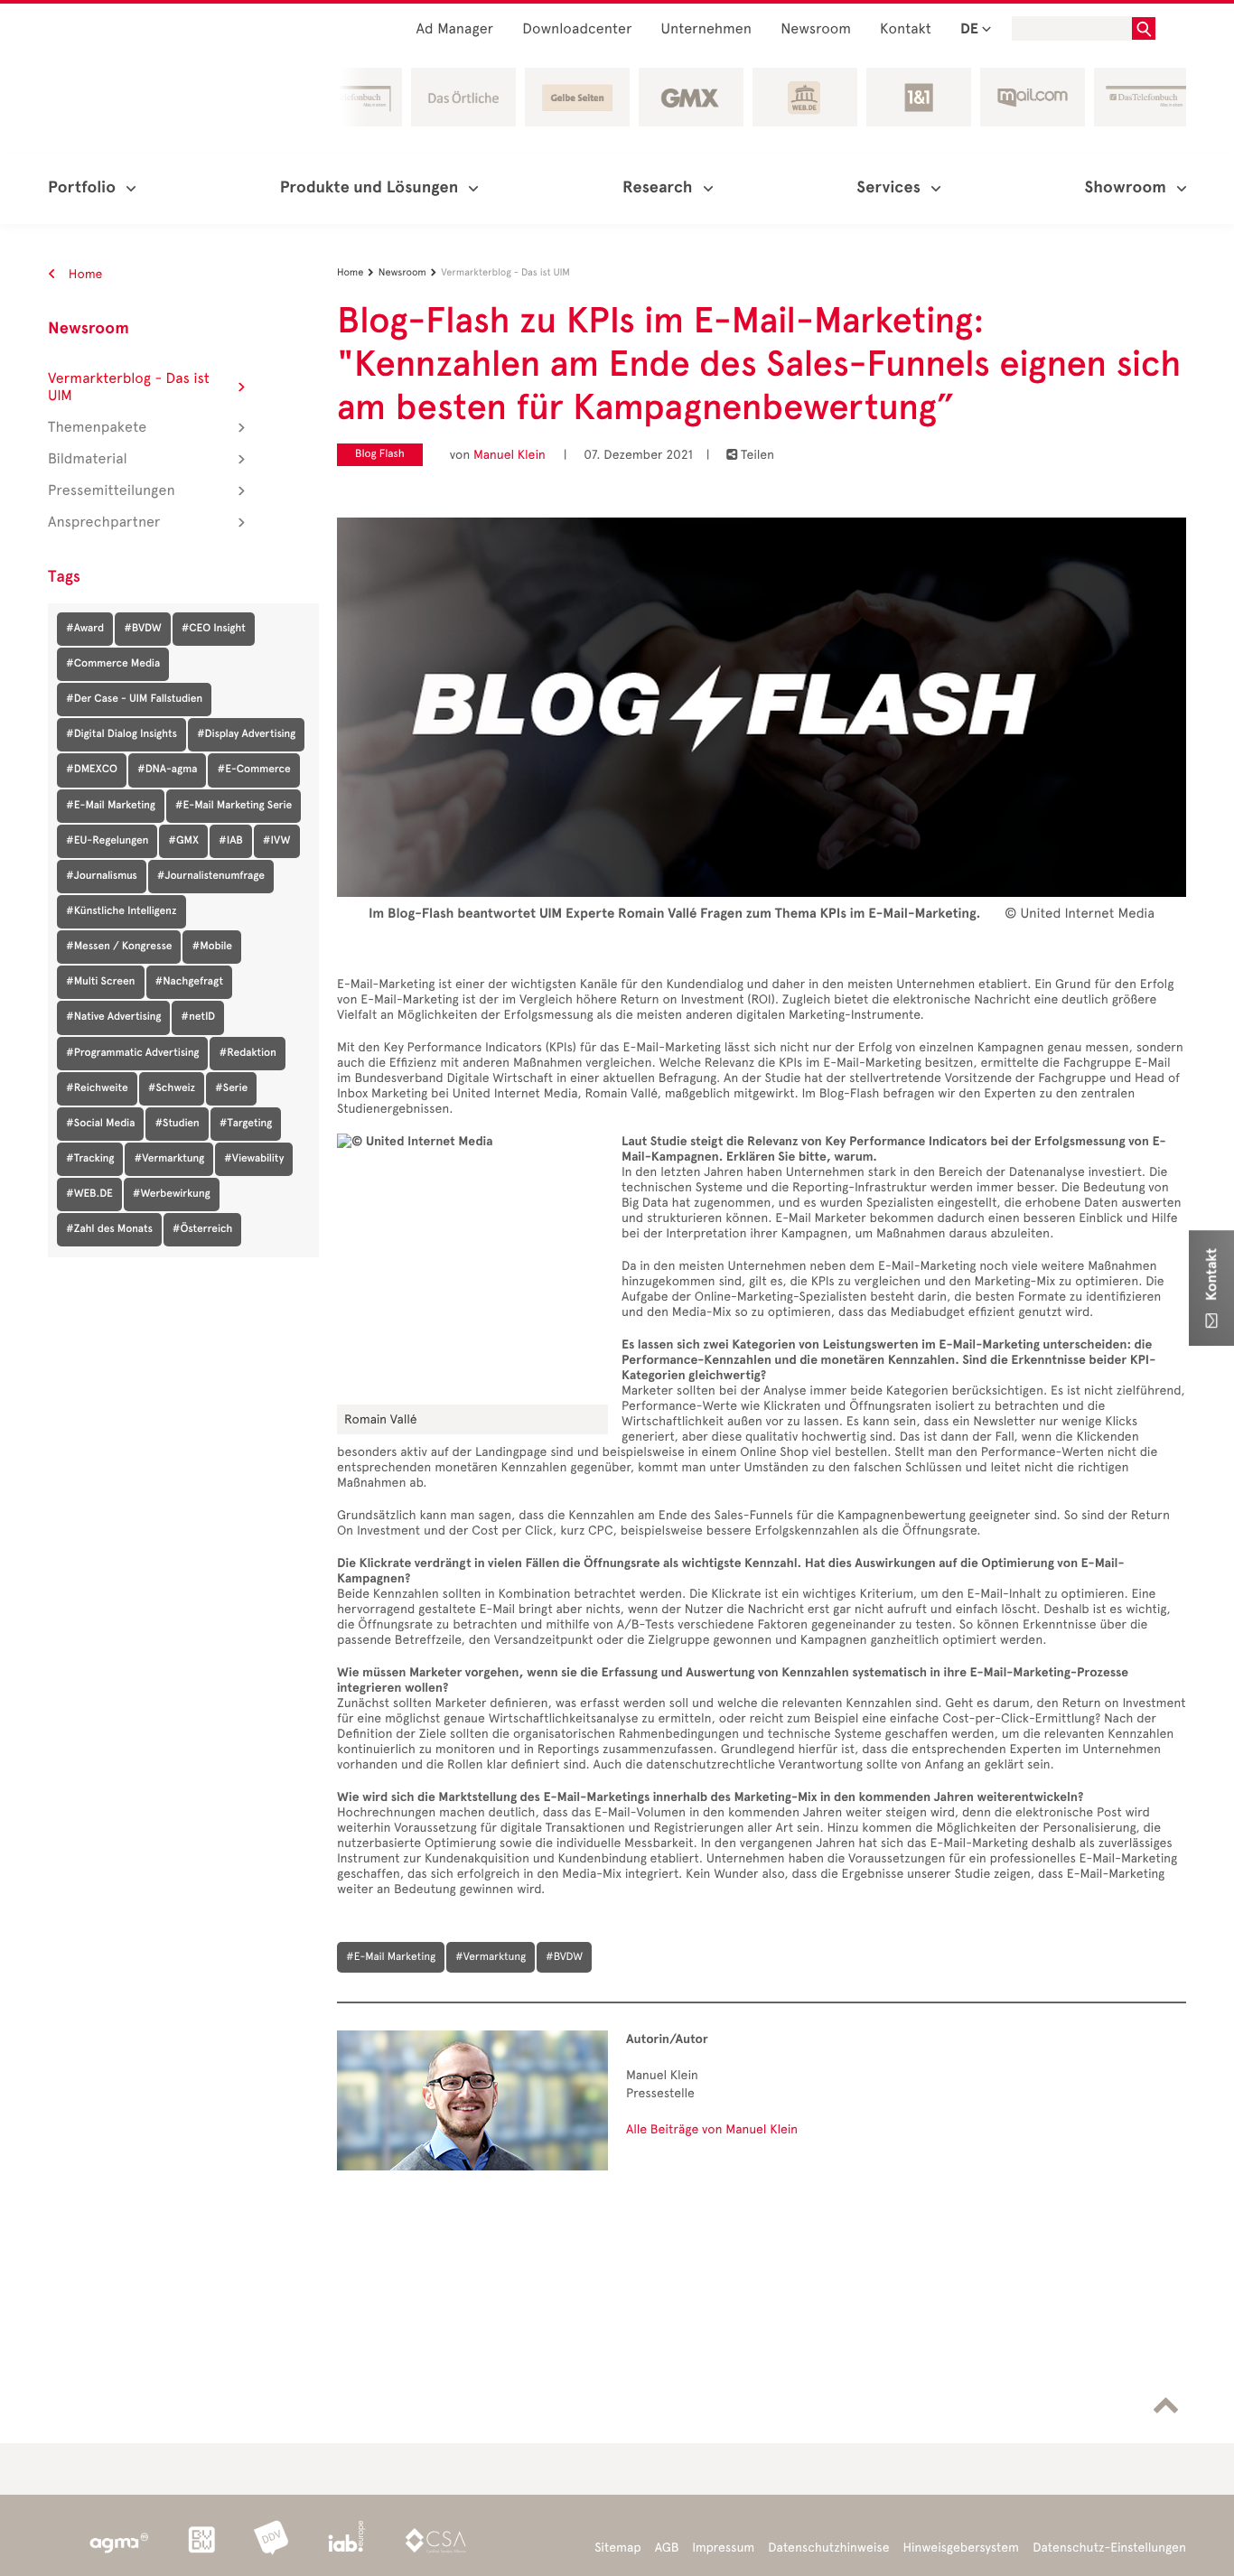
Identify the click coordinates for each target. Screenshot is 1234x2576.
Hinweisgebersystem (962, 2548)
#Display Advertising (246, 734)
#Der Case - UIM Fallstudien (134, 699)
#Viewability (254, 1159)
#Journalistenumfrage (211, 876)
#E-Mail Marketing (111, 806)
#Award (85, 629)
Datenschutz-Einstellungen (1109, 2548)
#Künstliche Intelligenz (122, 911)
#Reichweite (97, 1088)
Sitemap (617, 2548)
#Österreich (203, 1229)
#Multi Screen (101, 982)
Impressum (723, 2548)
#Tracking (90, 1159)
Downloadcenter (577, 29)
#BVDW (142, 629)
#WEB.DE (89, 1194)
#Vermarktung (169, 1159)
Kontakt (906, 29)
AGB (667, 2548)
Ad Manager (455, 29)
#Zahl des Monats (109, 1229)
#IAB (231, 841)
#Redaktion (247, 1053)
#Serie (231, 1088)
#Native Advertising (113, 1017)
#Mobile (212, 947)
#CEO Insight (214, 629)
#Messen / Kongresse (119, 947)
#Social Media (100, 1124)
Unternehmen (707, 29)
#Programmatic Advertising (132, 1053)
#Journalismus (102, 876)
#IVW (277, 841)
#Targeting (246, 1124)
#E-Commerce (253, 770)
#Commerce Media (113, 664)
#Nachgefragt (190, 982)
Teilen (750, 455)
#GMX (183, 841)
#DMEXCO (92, 770)
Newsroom (816, 29)
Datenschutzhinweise (828, 2548)
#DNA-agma (168, 770)
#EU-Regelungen (107, 841)
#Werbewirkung (172, 1194)
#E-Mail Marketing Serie (234, 806)
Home (84, 274)
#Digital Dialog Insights (122, 734)
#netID (198, 1017)
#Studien (177, 1124)
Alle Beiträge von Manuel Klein (712, 2129)
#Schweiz (172, 1088)
